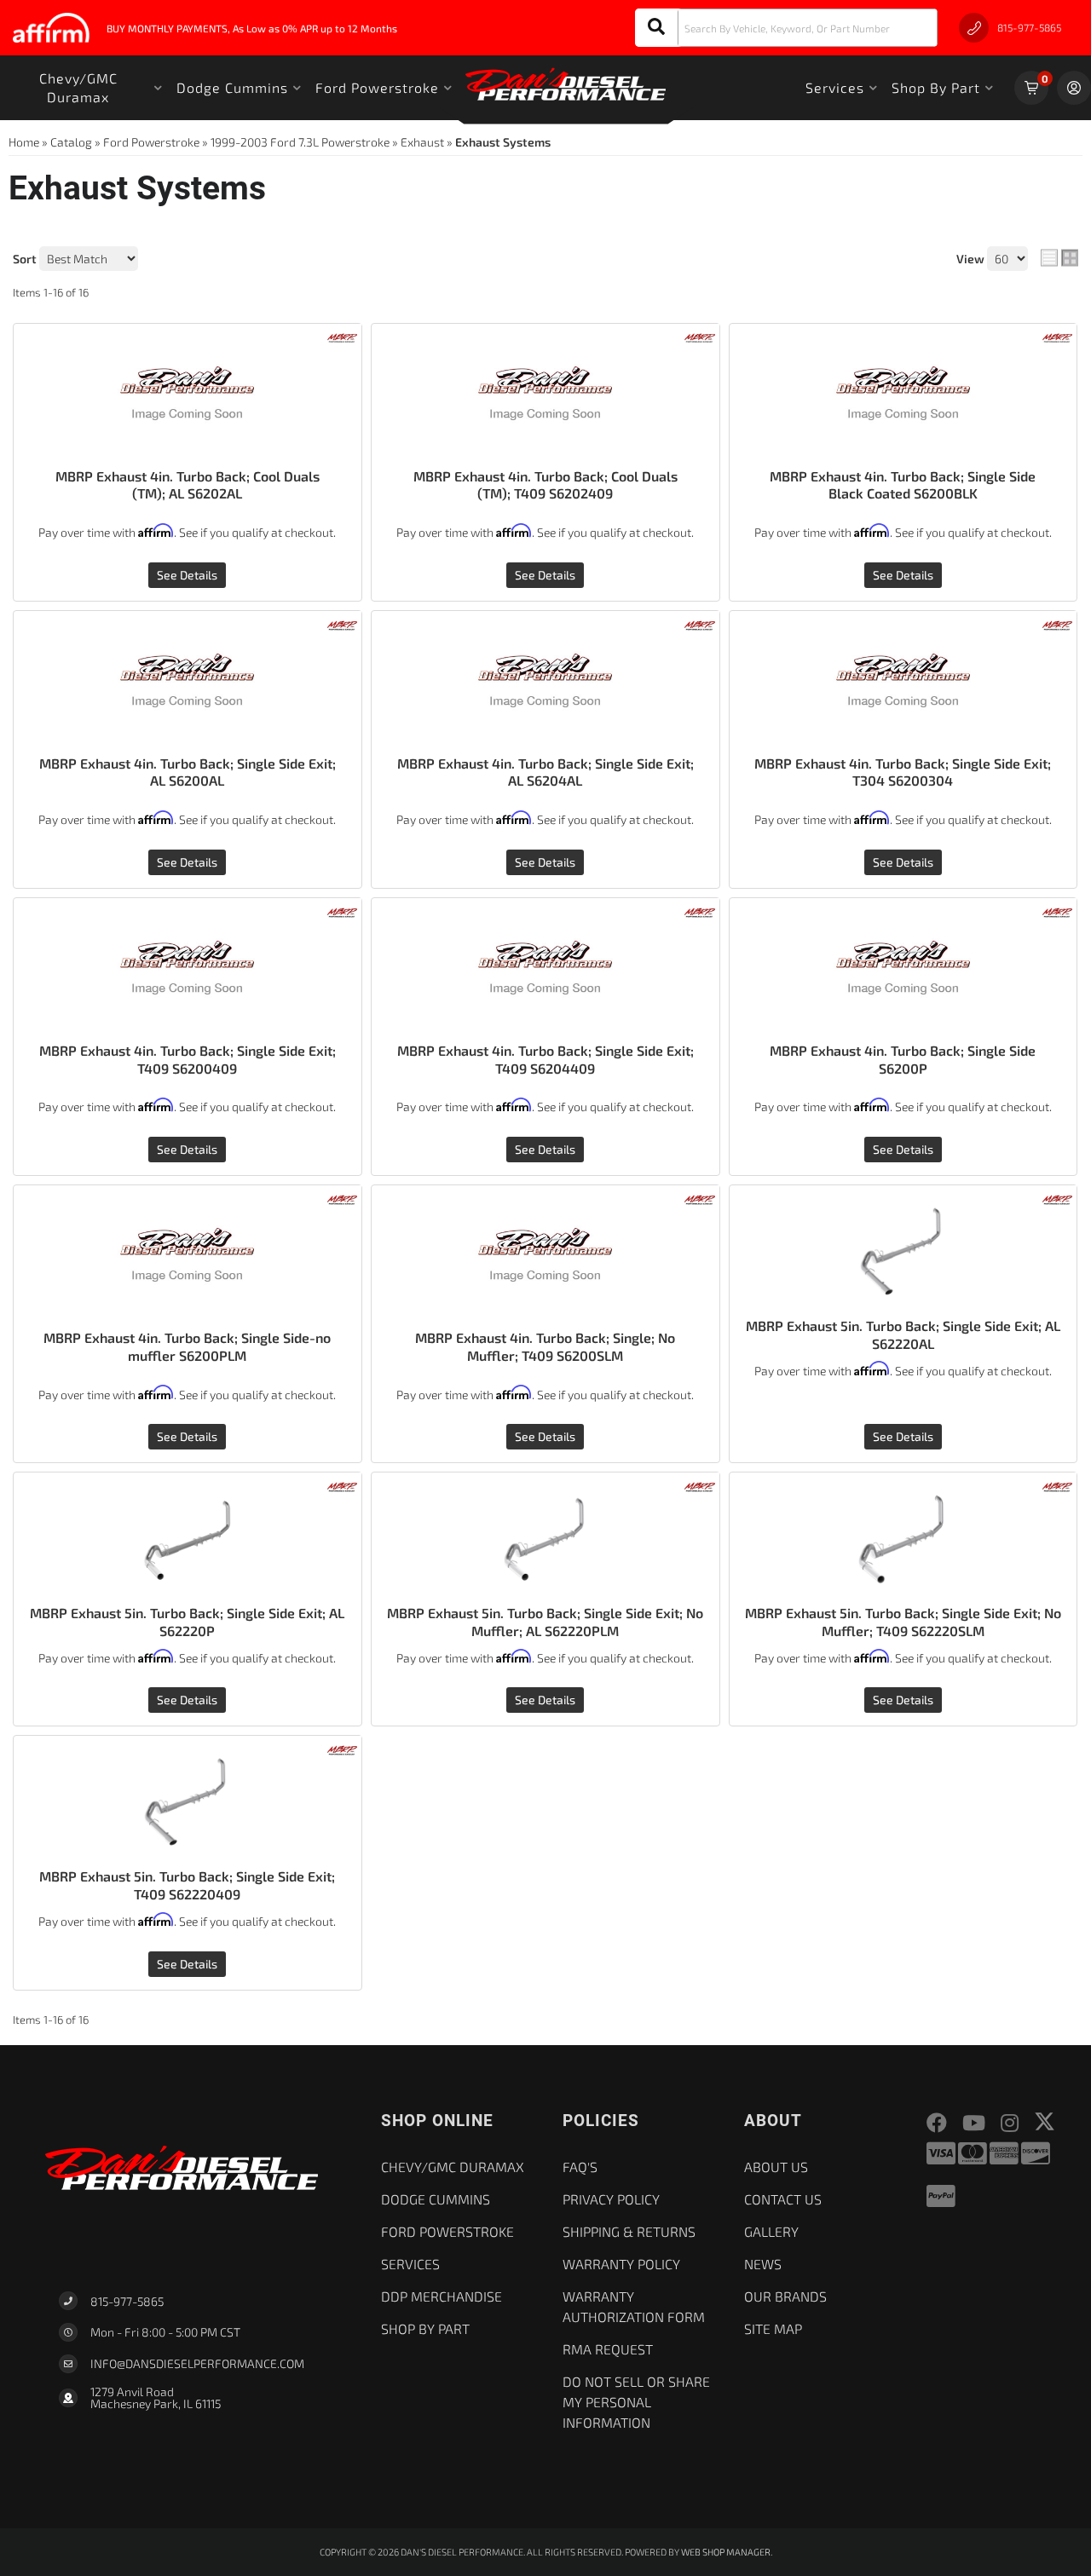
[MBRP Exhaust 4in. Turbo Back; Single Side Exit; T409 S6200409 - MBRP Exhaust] (342, 911)
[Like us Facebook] (937, 2123)
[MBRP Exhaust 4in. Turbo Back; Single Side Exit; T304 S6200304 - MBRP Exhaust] (1057, 623)
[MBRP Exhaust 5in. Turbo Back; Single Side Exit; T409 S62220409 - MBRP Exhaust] (342, 1749)
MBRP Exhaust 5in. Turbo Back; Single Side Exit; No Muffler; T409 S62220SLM (903, 1622)
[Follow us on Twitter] (1045, 2121)
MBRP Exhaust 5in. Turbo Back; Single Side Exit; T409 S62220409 (187, 1885)
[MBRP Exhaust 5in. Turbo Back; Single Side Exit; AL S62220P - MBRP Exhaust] (342, 1486)
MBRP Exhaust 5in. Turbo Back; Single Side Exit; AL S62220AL (903, 1334)
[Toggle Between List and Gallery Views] (1059, 258)
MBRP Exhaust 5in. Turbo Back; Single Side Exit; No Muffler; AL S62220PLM (545, 1622)
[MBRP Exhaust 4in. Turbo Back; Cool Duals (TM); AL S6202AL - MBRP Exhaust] (342, 336)
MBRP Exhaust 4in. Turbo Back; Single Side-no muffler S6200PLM (187, 1346)
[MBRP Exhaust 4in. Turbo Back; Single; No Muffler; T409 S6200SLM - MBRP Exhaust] (699, 1198)
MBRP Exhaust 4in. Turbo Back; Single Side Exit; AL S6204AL (545, 772)
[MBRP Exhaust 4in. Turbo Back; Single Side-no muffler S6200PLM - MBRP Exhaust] (342, 1198)
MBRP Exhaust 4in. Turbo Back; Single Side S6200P (903, 1059)
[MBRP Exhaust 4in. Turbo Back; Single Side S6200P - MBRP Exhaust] (1057, 911)
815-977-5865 (127, 2301)
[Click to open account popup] (1074, 88)
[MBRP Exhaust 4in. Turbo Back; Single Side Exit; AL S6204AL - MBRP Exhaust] (699, 623)
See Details (187, 575)
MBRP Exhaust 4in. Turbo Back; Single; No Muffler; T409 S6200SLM (545, 1346)
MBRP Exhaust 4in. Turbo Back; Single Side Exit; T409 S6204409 (545, 1059)
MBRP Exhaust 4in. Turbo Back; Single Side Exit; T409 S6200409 (188, 1059)
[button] (786, 28)
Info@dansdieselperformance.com (197, 2364)
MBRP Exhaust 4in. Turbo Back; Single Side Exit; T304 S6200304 (903, 772)
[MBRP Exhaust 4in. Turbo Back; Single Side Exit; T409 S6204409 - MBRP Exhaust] (699, 911)
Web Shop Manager (726, 2552)
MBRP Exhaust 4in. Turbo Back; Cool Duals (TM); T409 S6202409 (545, 485)
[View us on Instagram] (1010, 2123)
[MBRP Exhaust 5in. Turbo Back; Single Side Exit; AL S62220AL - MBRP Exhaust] (1057, 1198)
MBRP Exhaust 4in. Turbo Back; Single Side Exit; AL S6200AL (188, 772)
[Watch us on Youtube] (974, 2123)
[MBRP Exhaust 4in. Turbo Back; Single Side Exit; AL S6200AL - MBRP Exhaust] (342, 623)
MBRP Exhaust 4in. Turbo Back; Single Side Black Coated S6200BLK (903, 485)
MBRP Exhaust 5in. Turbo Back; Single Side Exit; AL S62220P (187, 1622)
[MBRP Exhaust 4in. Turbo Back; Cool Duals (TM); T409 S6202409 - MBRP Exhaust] (699, 336)
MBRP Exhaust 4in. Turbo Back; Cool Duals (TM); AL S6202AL (188, 485)
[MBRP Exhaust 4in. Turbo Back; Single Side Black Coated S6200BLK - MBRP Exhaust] (1057, 336)
